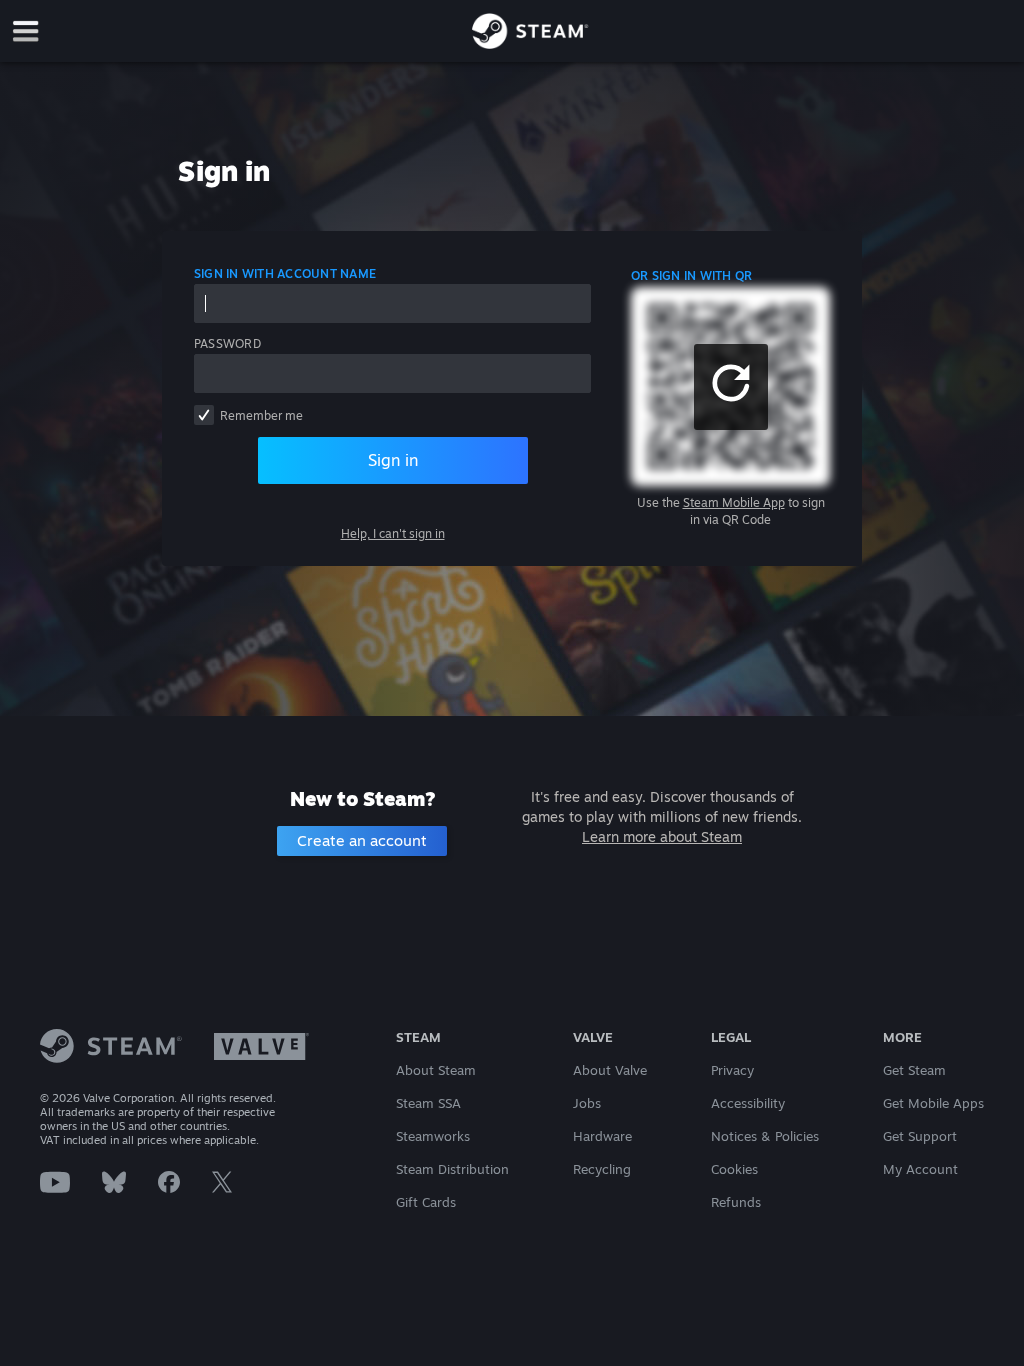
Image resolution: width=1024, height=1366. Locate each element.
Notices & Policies (765, 1136)
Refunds (736, 1202)
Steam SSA (428, 1103)
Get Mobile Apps (933, 1103)
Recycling (602, 1169)
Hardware (602, 1136)
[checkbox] (204, 415)
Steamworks (433, 1136)
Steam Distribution (452, 1169)
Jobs (587, 1103)
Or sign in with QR (691, 275)
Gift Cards (426, 1202)
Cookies (734, 1169)
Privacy (732, 1070)
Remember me (261, 415)
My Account (920, 1169)
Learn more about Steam (662, 836)
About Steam (436, 1070)
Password (227, 343)
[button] (731, 387)
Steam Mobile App (734, 502)
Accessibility (748, 1103)
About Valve (610, 1070)
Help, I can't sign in (393, 533)
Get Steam (914, 1070)
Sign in (393, 460)
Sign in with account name (285, 273)
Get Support (920, 1136)
